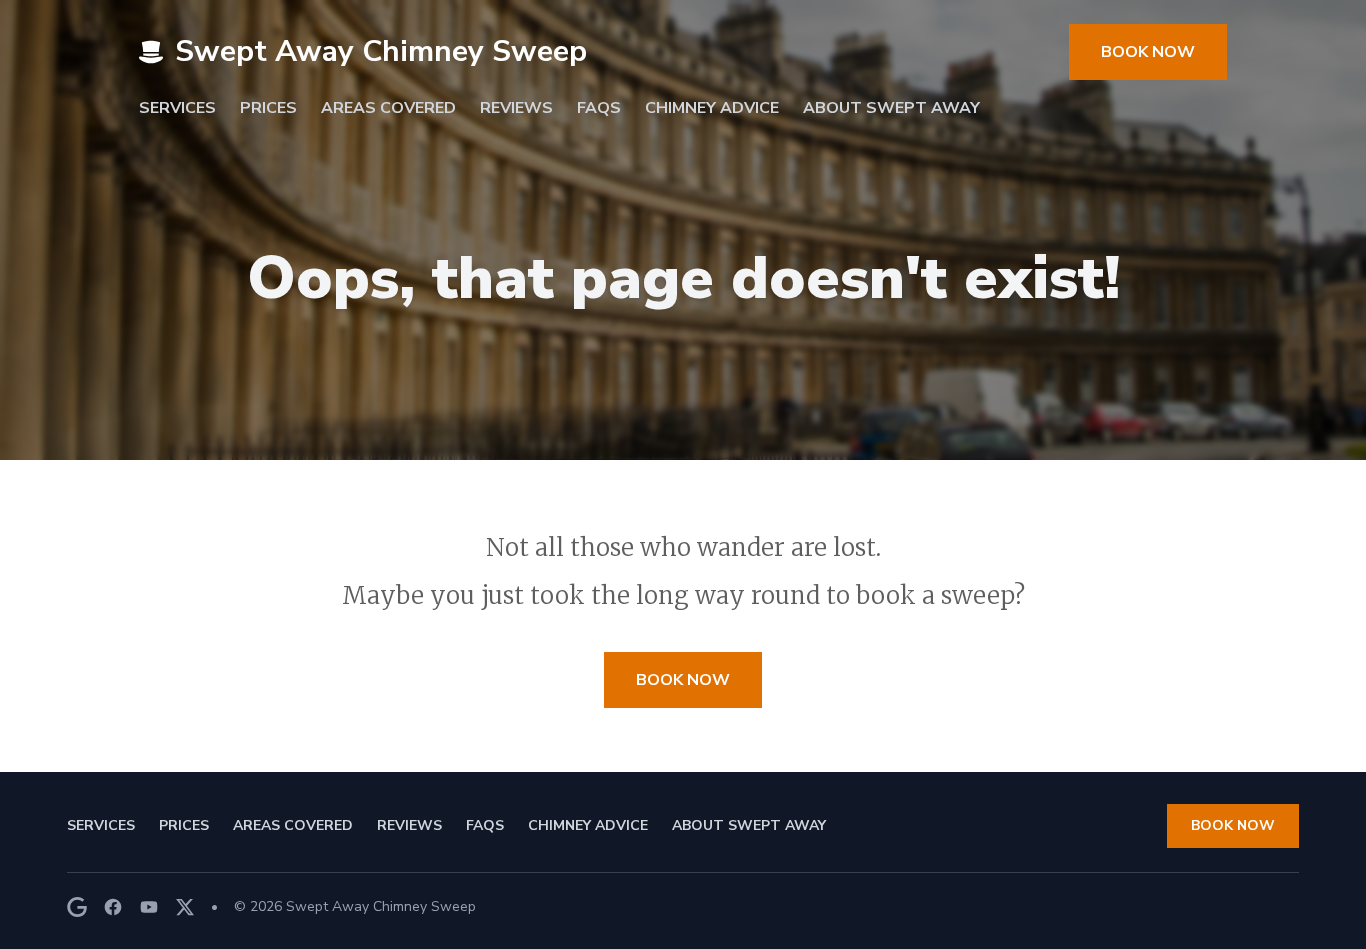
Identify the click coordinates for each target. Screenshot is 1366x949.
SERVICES (177, 108)
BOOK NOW (1148, 52)
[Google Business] (77, 907)
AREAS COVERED (388, 108)
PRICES (268, 108)
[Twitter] (185, 907)
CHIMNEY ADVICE (712, 108)
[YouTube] (149, 907)
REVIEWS (516, 108)
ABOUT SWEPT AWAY (891, 108)
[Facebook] (113, 907)
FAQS (599, 108)
